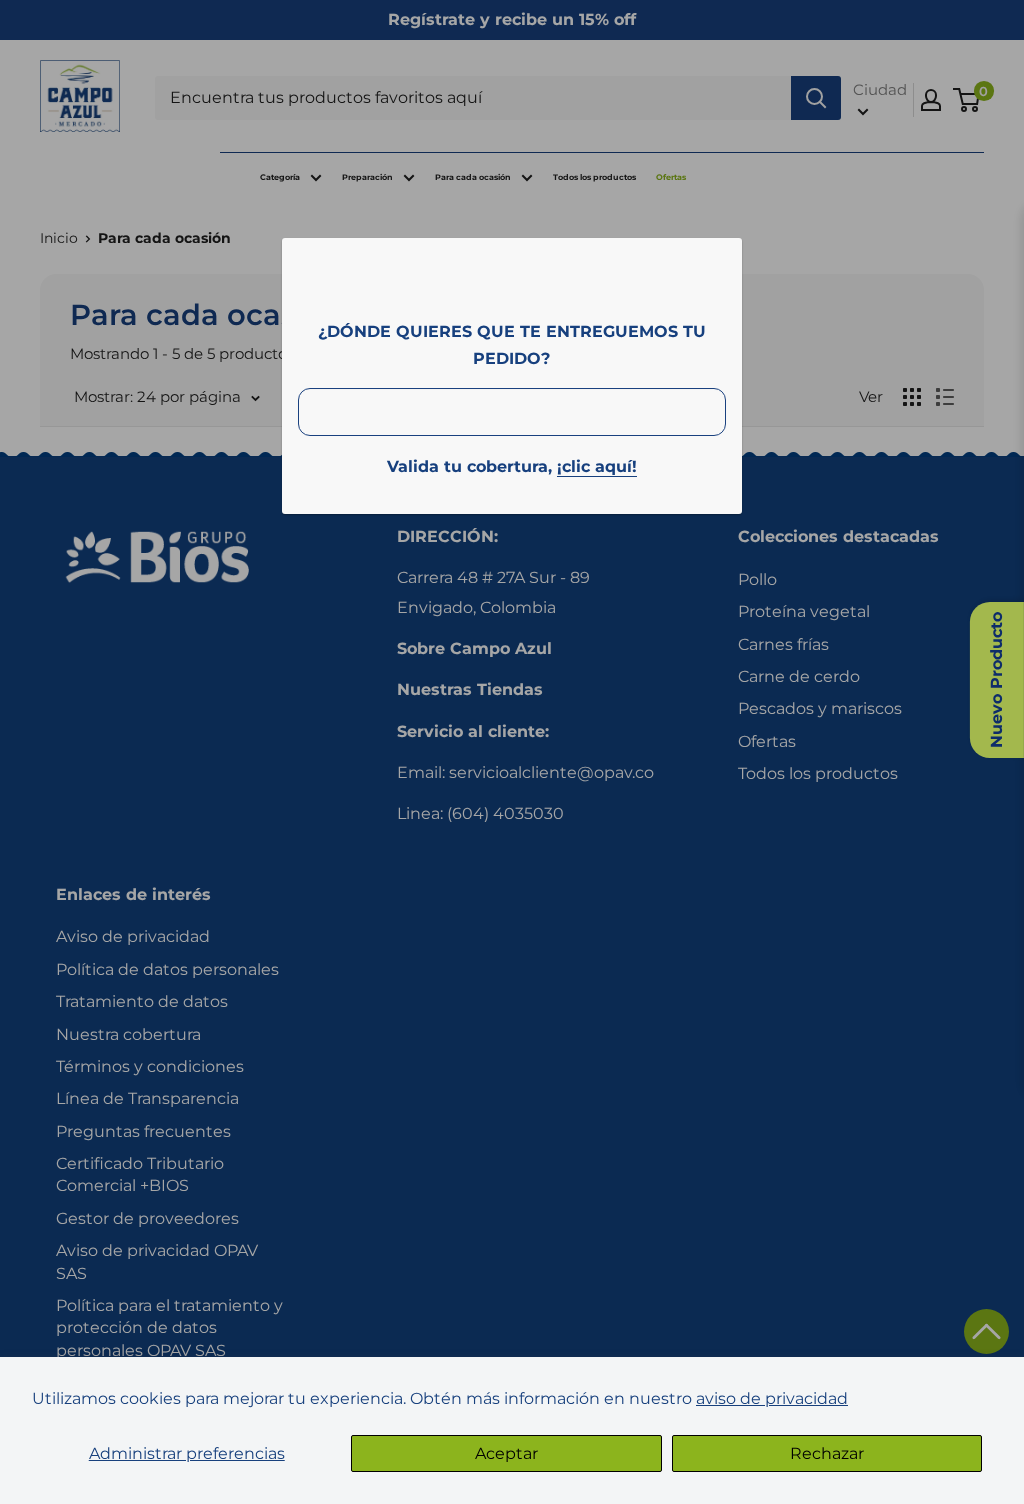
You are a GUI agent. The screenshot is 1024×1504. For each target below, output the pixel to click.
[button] (986, 1331)
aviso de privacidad (772, 1398)
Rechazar (827, 1453)
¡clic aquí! (597, 466)
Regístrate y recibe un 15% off (512, 19)
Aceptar (506, 1453)
